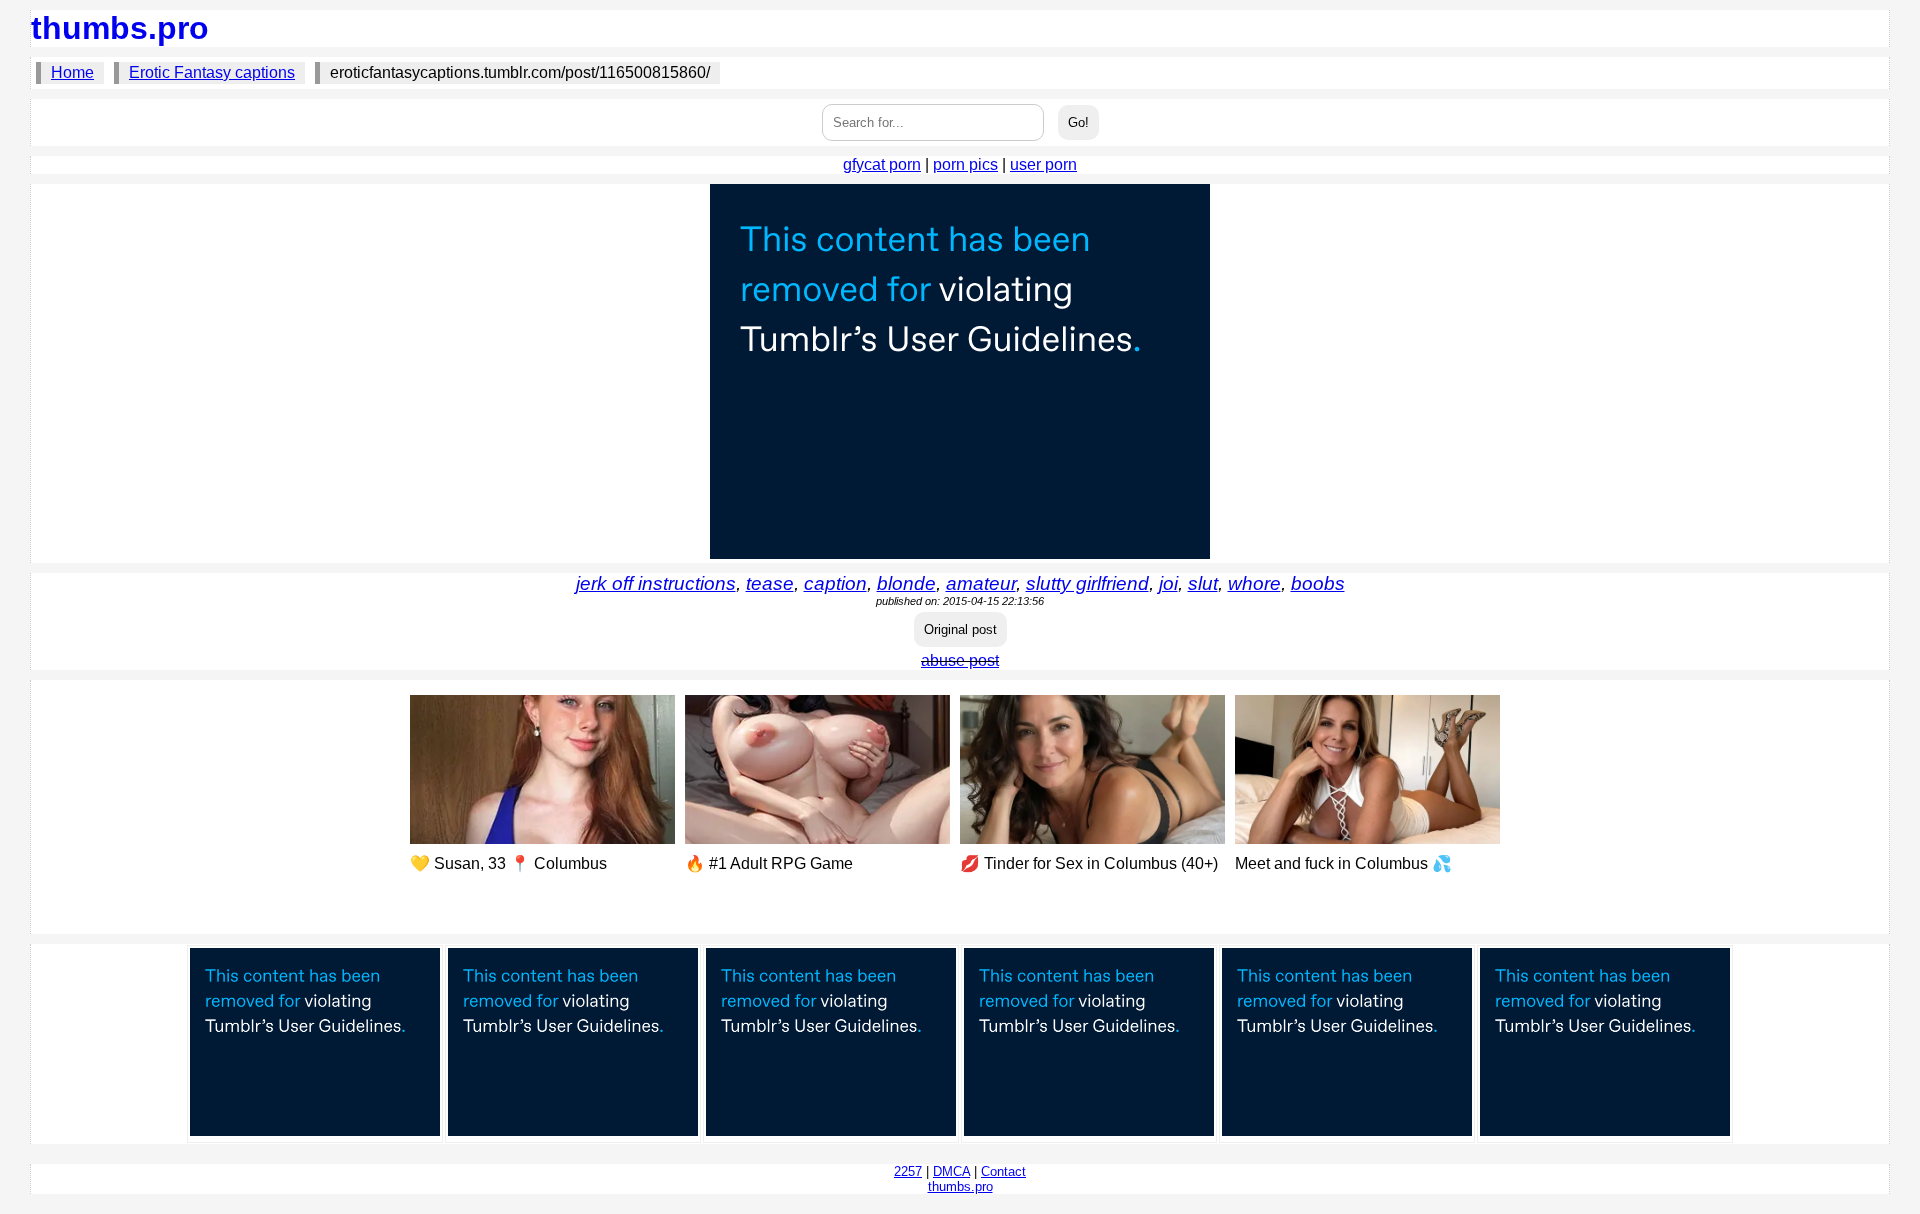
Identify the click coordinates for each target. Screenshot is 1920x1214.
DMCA (951, 1171)
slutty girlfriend (1087, 583)
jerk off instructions (656, 583)
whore (1254, 583)
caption (835, 583)
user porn (1043, 164)
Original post (960, 629)
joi (1168, 583)
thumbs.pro (120, 28)
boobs (1318, 583)
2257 (908, 1171)
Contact (1003, 1171)
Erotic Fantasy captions (212, 72)
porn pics (965, 164)
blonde (906, 583)
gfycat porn (882, 164)
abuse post (960, 660)
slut (1203, 583)
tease (770, 583)
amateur (981, 583)
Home (72, 72)
